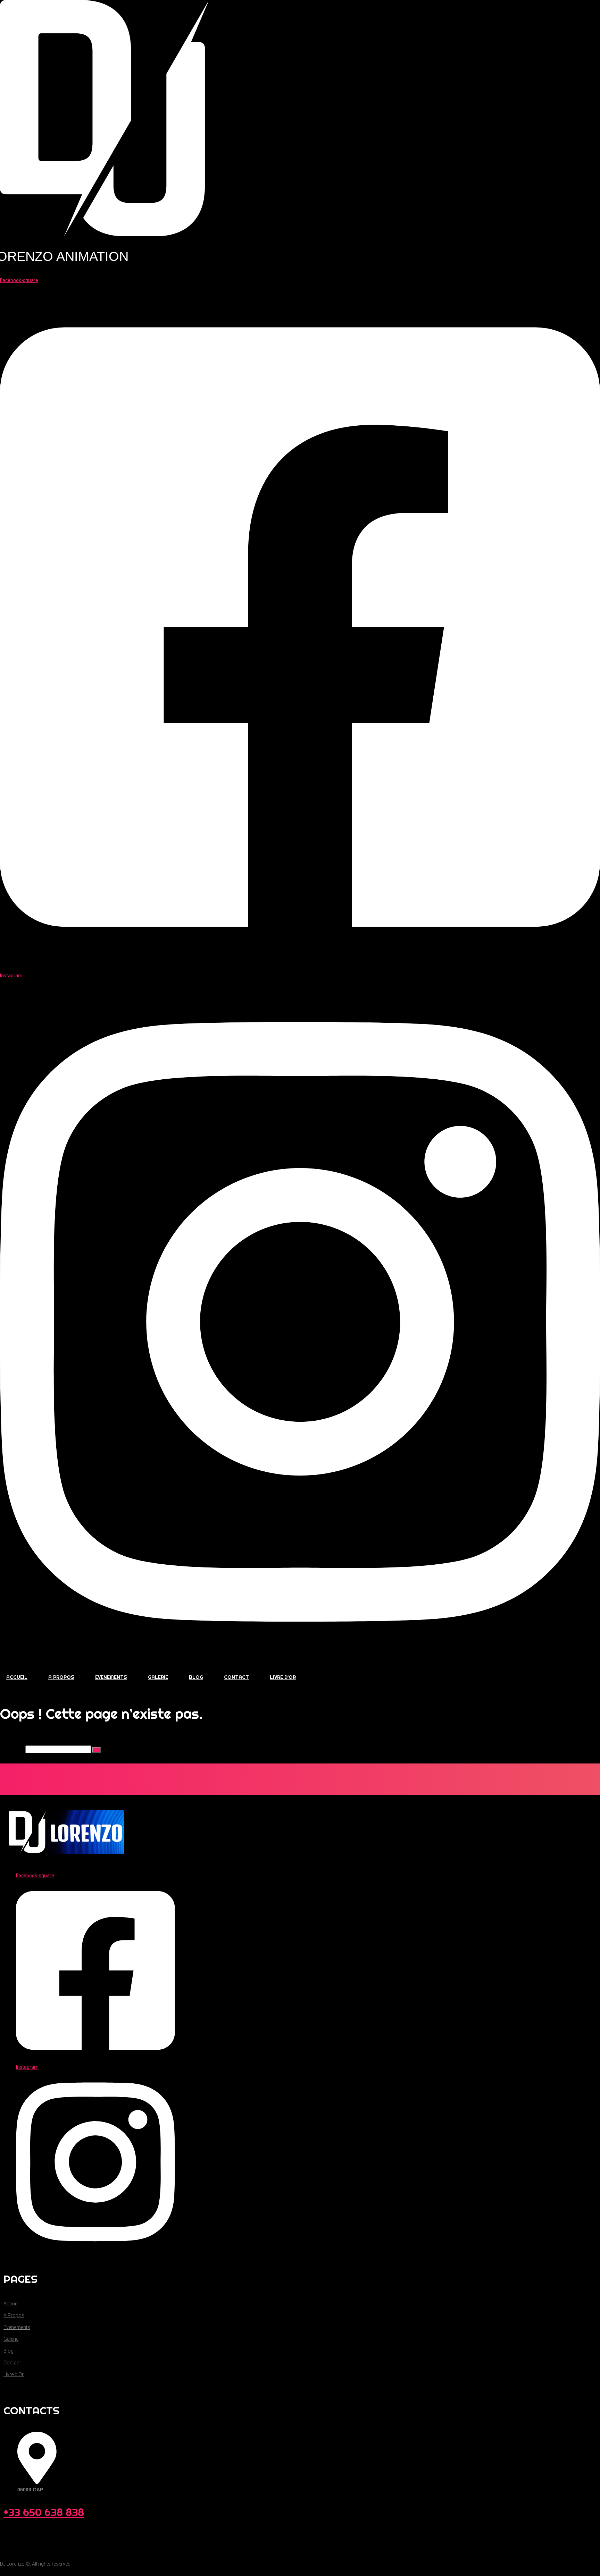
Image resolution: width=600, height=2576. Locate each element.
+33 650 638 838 (44, 2512)
